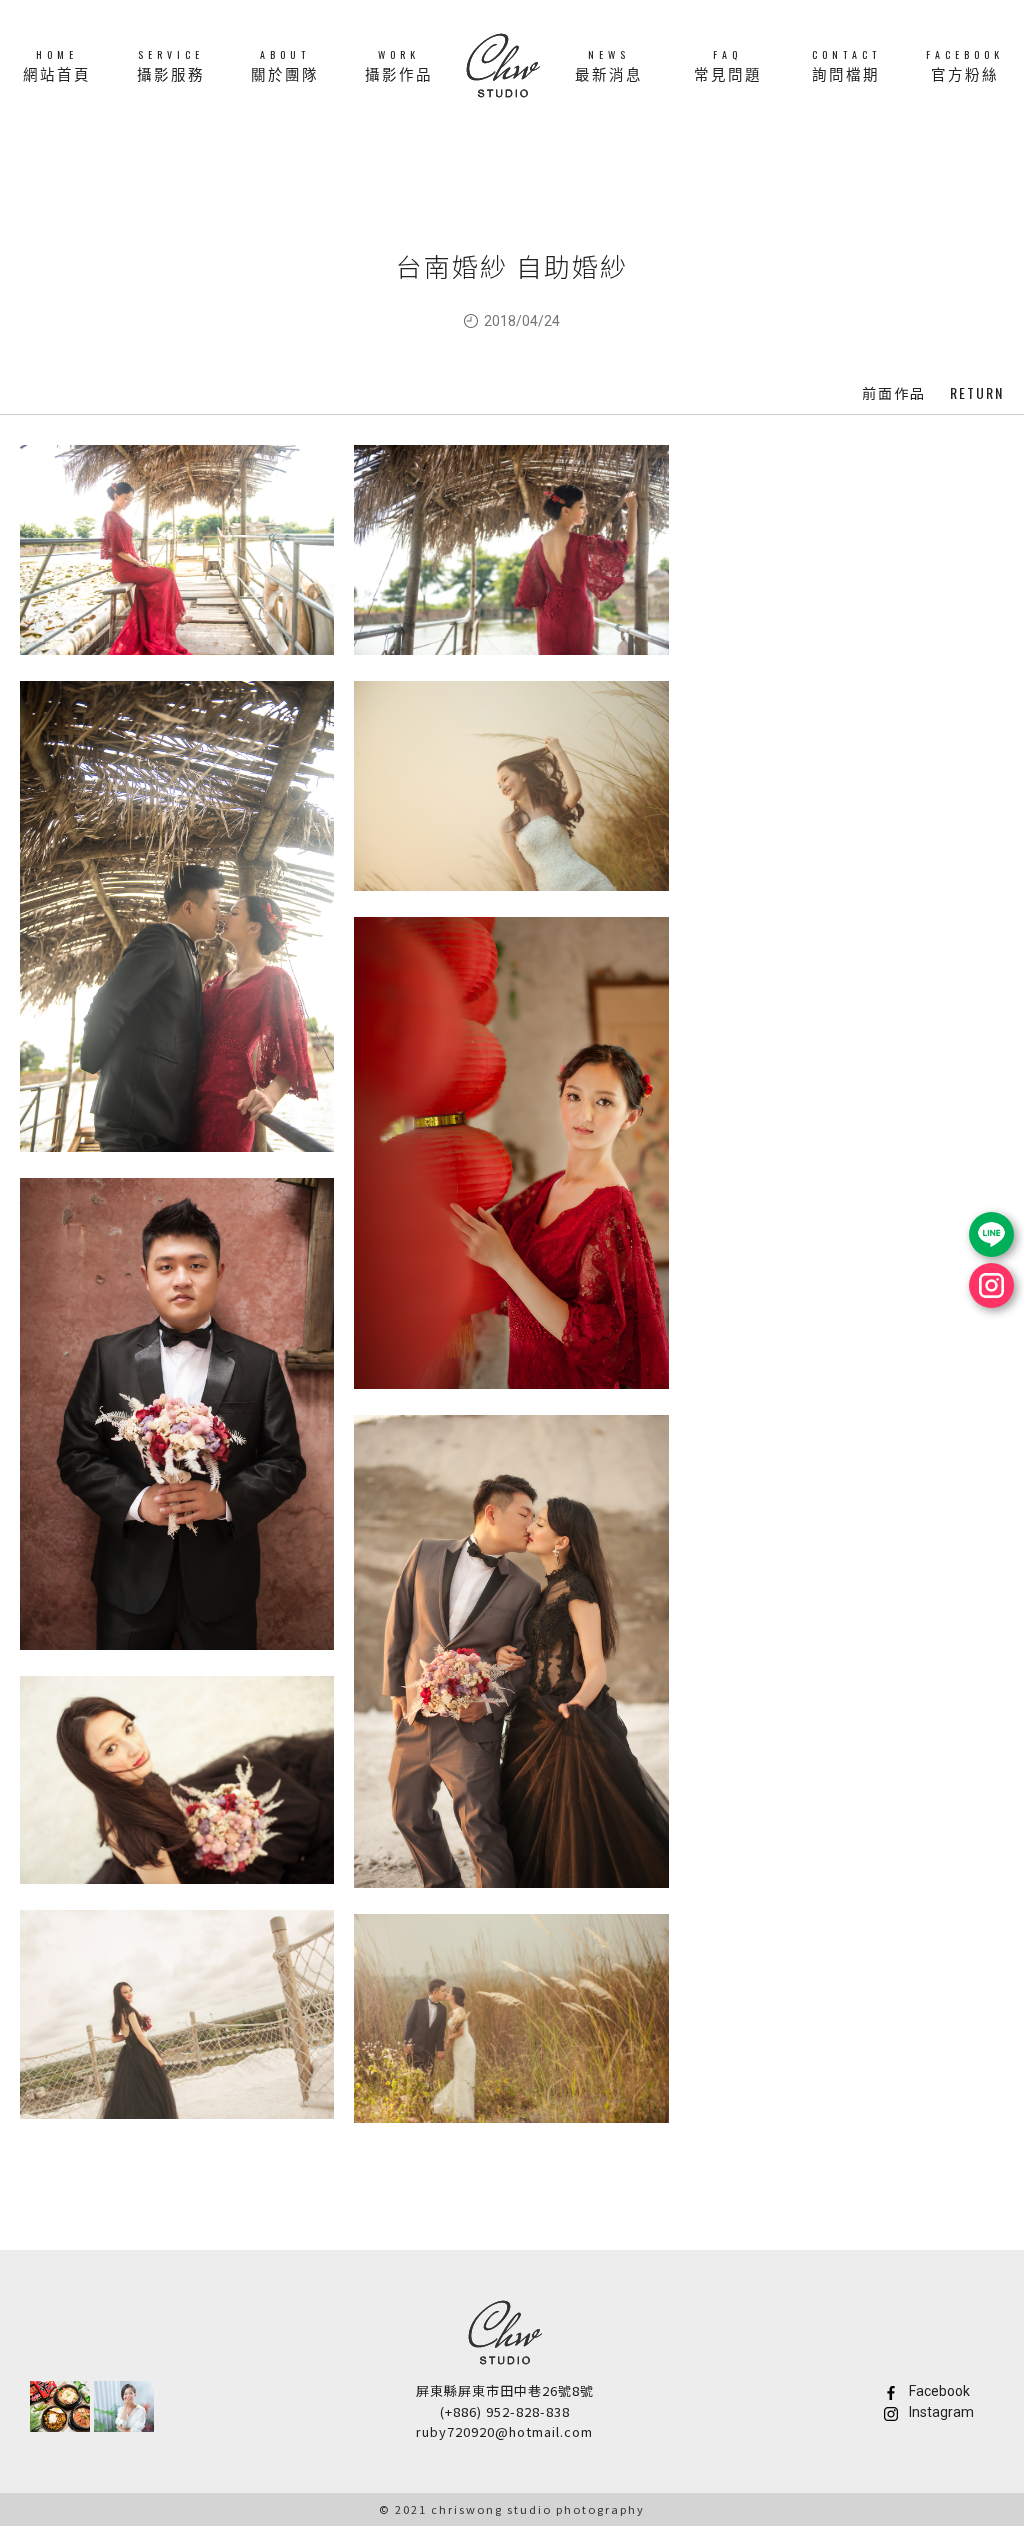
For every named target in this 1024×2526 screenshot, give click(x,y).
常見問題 (728, 64)
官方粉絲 (965, 64)
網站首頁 (57, 64)
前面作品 (894, 393)
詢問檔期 (846, 64)
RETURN (977, 392)
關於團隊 (285, 64)
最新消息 (609, 64)
